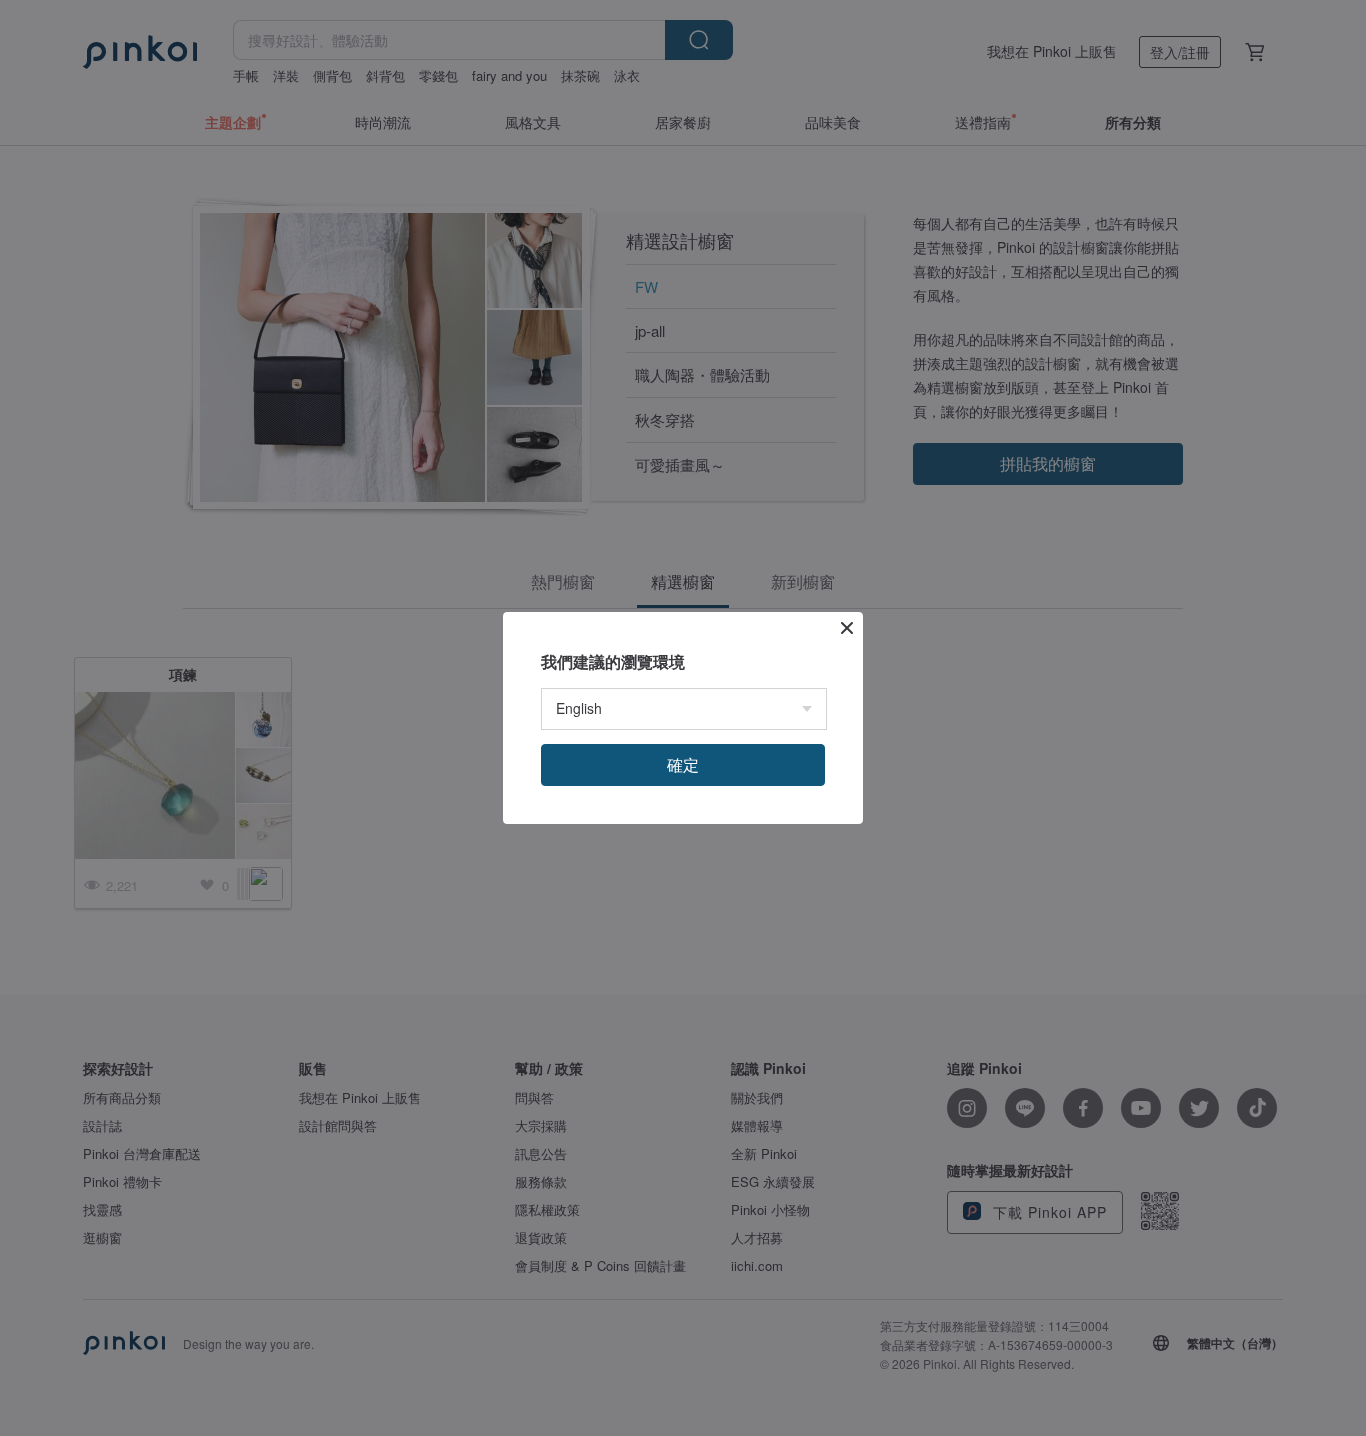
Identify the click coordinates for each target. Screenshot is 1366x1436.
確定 (683, 764)
